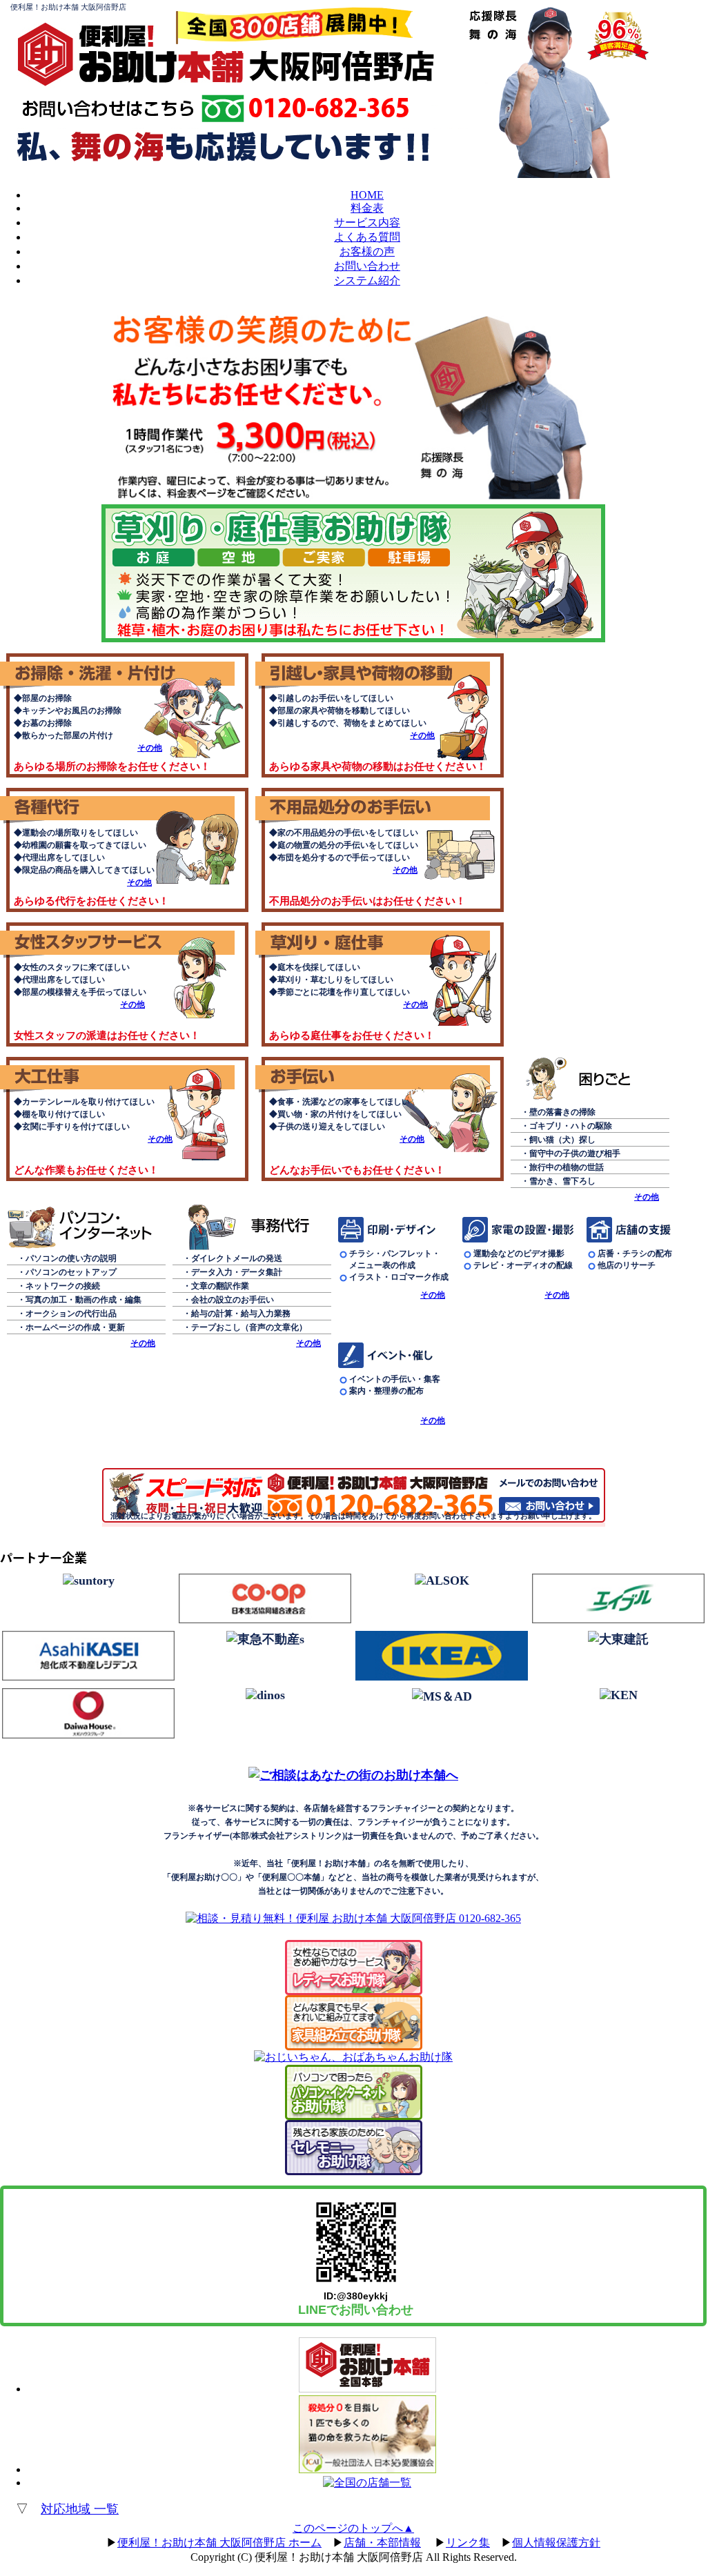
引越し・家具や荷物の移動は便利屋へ (380, 672)
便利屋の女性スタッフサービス (124, 941)
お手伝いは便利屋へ (380, 1076)
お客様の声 (367, 251)
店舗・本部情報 (382, 2543)
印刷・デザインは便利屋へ (397, 1230)
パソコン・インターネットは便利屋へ (83, 1227)
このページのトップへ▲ (353, 2528)
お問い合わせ (367, 266)
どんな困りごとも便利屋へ (587, 1081)
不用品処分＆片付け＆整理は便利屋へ (380, 807)
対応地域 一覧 (80, 2509)
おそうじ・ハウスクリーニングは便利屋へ (124, 672)
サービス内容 (367, 222)
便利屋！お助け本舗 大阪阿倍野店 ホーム (219, 2543)
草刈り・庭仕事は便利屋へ (380, 941)
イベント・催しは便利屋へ (397, 1355)
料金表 (367, 208)
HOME (367, 195)
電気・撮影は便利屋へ (521, 1230)
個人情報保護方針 (556, 2543)
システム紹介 (367, 280)
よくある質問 (367, 237)
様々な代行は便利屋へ (124, 807)
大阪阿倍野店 (342, 66)
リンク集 (468, 2543)
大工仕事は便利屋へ (124, 1076)
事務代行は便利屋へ (248, 1227)
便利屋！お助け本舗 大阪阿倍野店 (68, 7)
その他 (150, 748)
